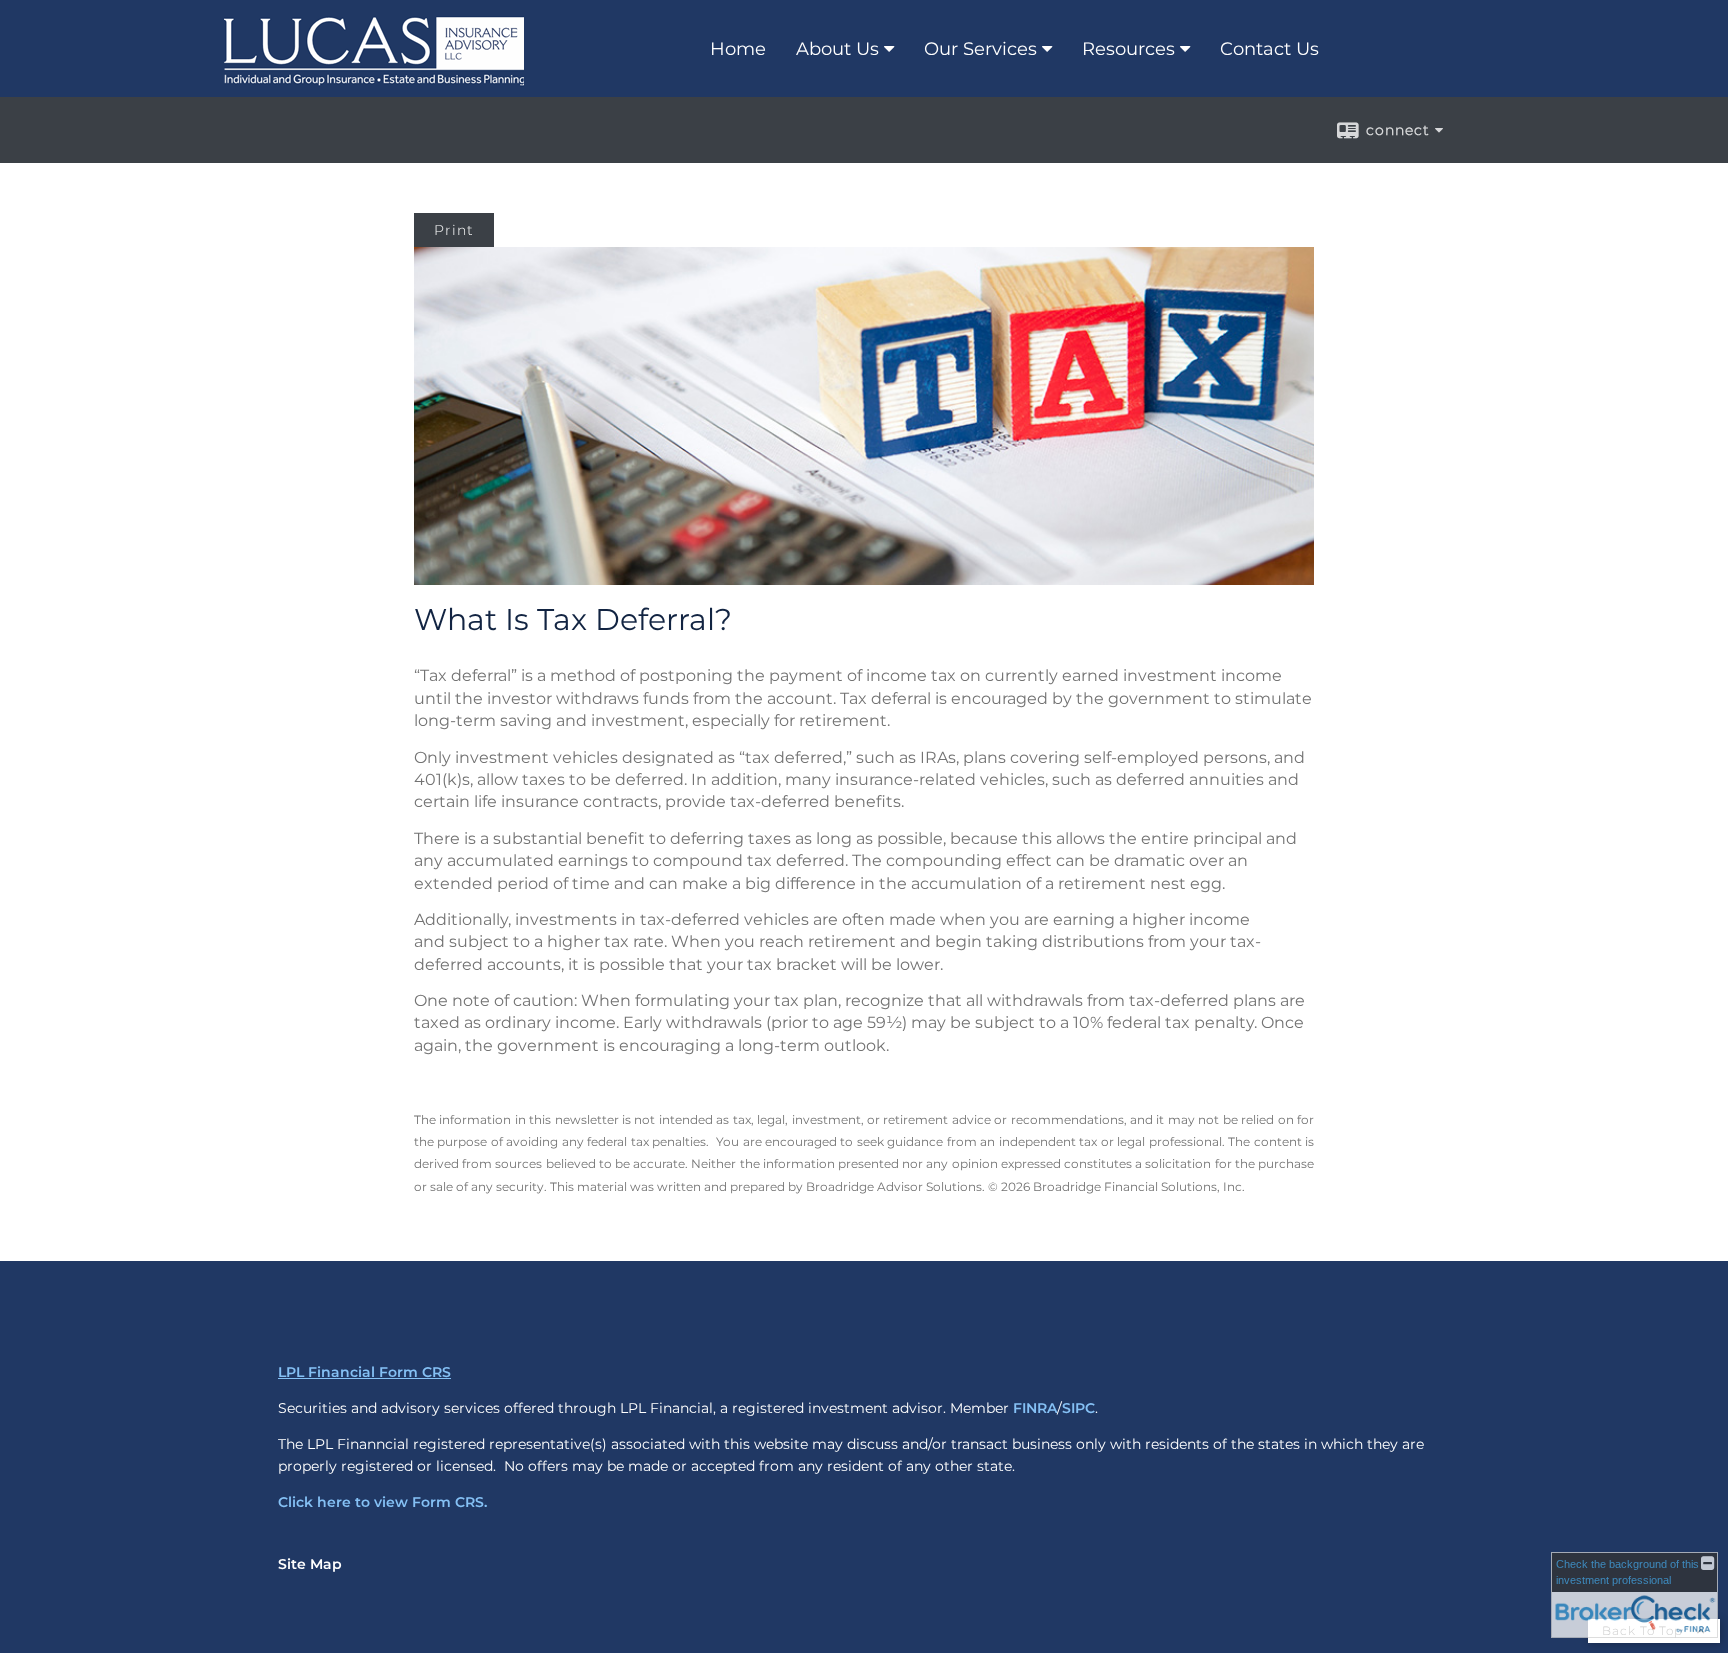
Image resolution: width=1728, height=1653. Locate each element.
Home (738, 49)
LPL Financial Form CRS (364, 1372)
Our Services (980, 49)
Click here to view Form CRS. (382, 1502)
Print (454, 230)
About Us (837, 49)
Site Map (310, 1564)
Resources (1128, 49)
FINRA (1035, 1408)
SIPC (1078, 1408)
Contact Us (1269, 49)
